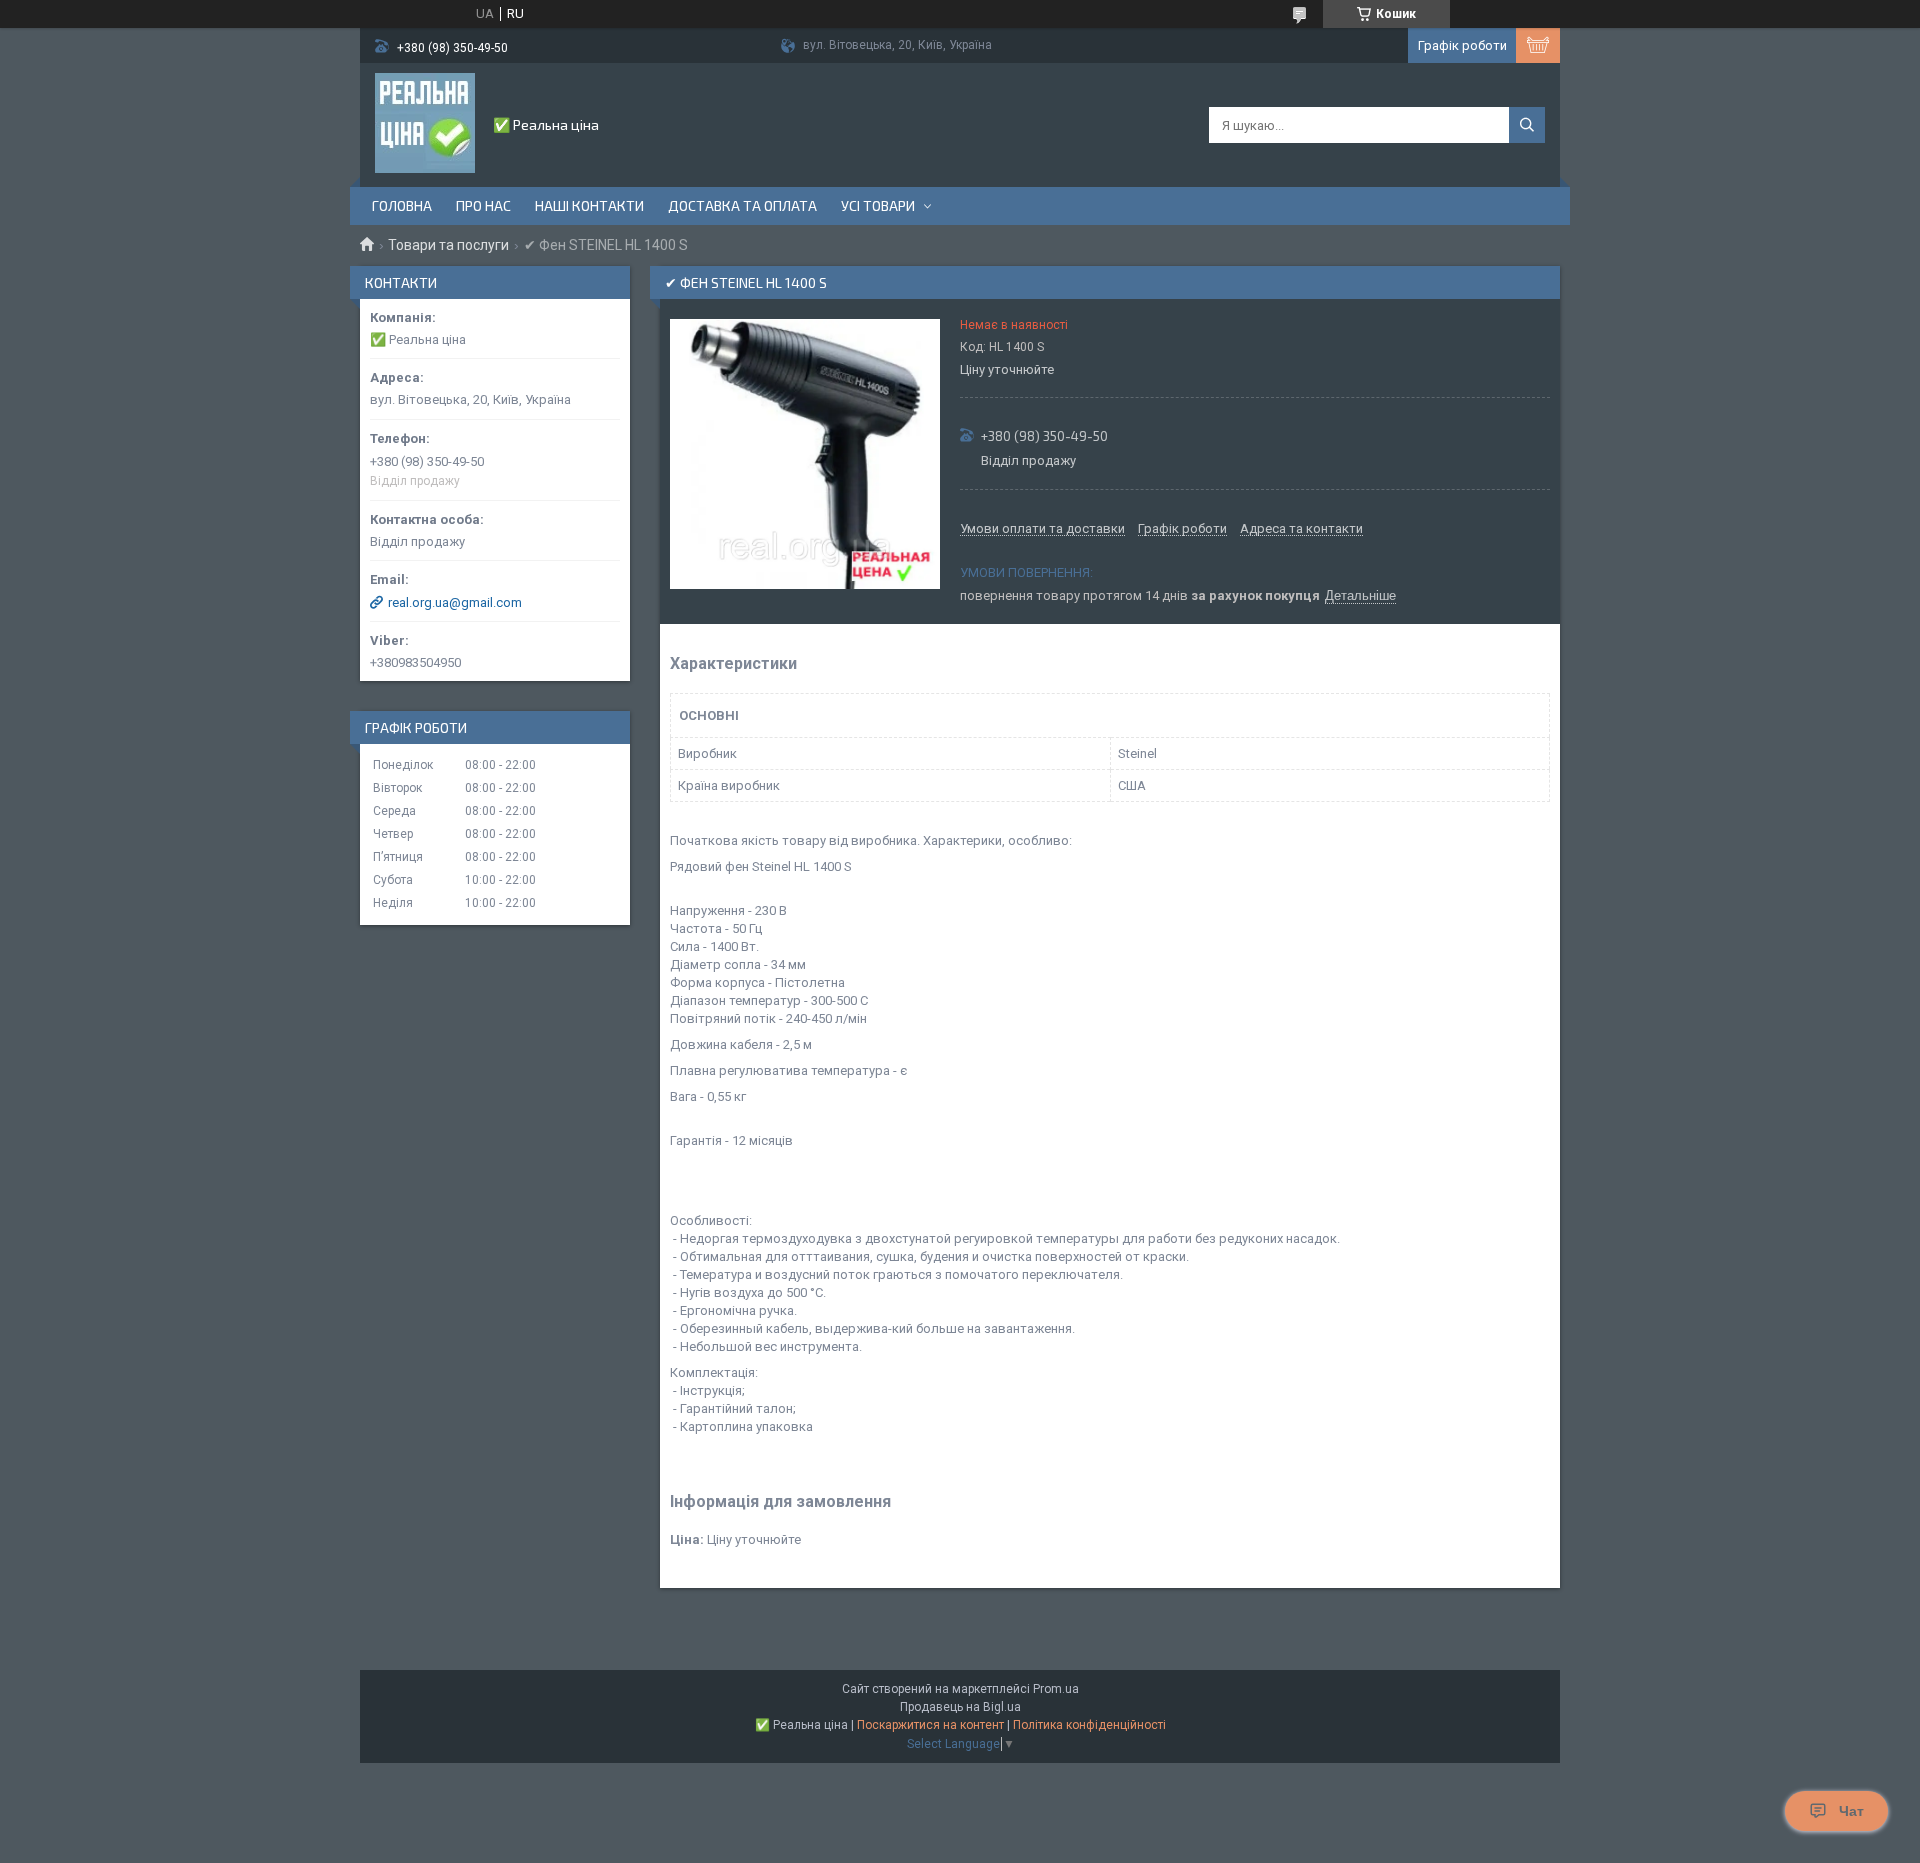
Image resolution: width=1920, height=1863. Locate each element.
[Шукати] (1527, 125)
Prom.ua (1056, 1689)
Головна (402, 205)
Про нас (483, 205)
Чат (1851, 1811)
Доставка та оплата (742, 205)
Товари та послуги (448, 245)
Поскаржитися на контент (930, 1725)
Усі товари (878, 205)
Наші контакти (589, 205)
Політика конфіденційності (1089, 1725)
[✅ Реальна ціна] (425, 123)
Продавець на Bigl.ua (960, 1707)
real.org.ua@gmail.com (455, 602)
